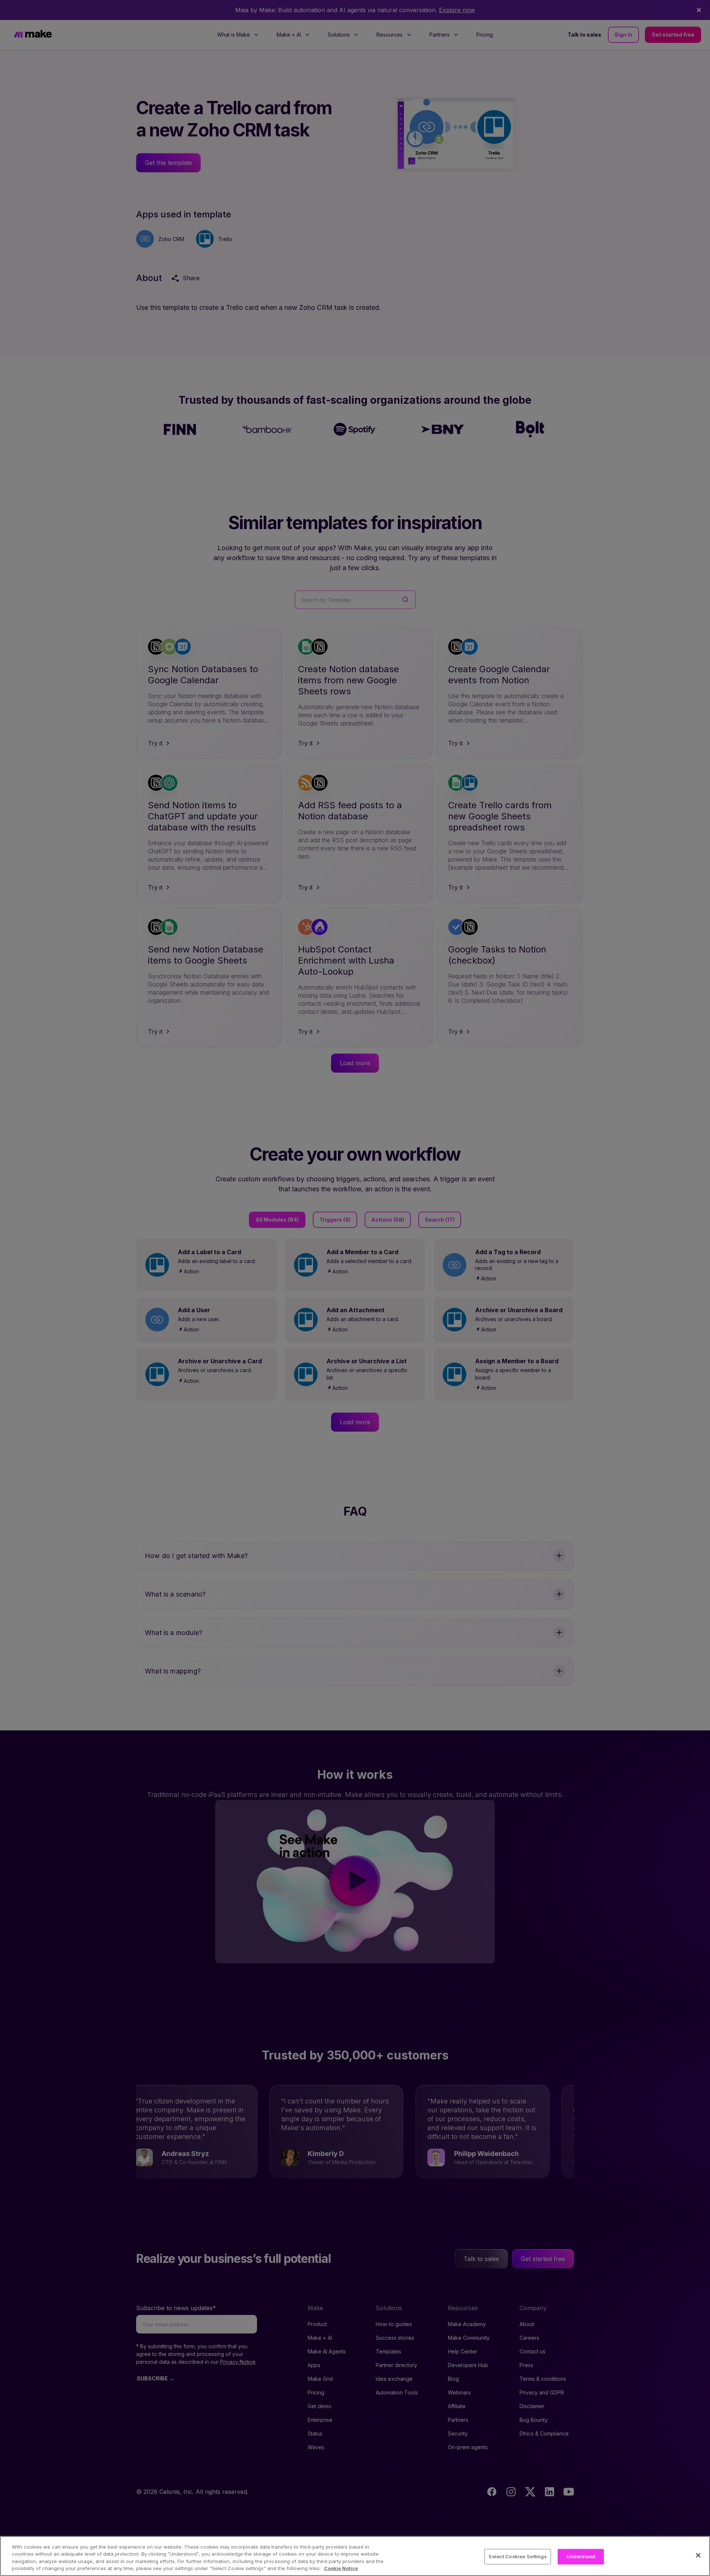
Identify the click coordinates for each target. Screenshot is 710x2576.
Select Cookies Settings (518, 2556)
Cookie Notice (341, 2568)
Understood (581, 2556)
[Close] (698, 2555)
